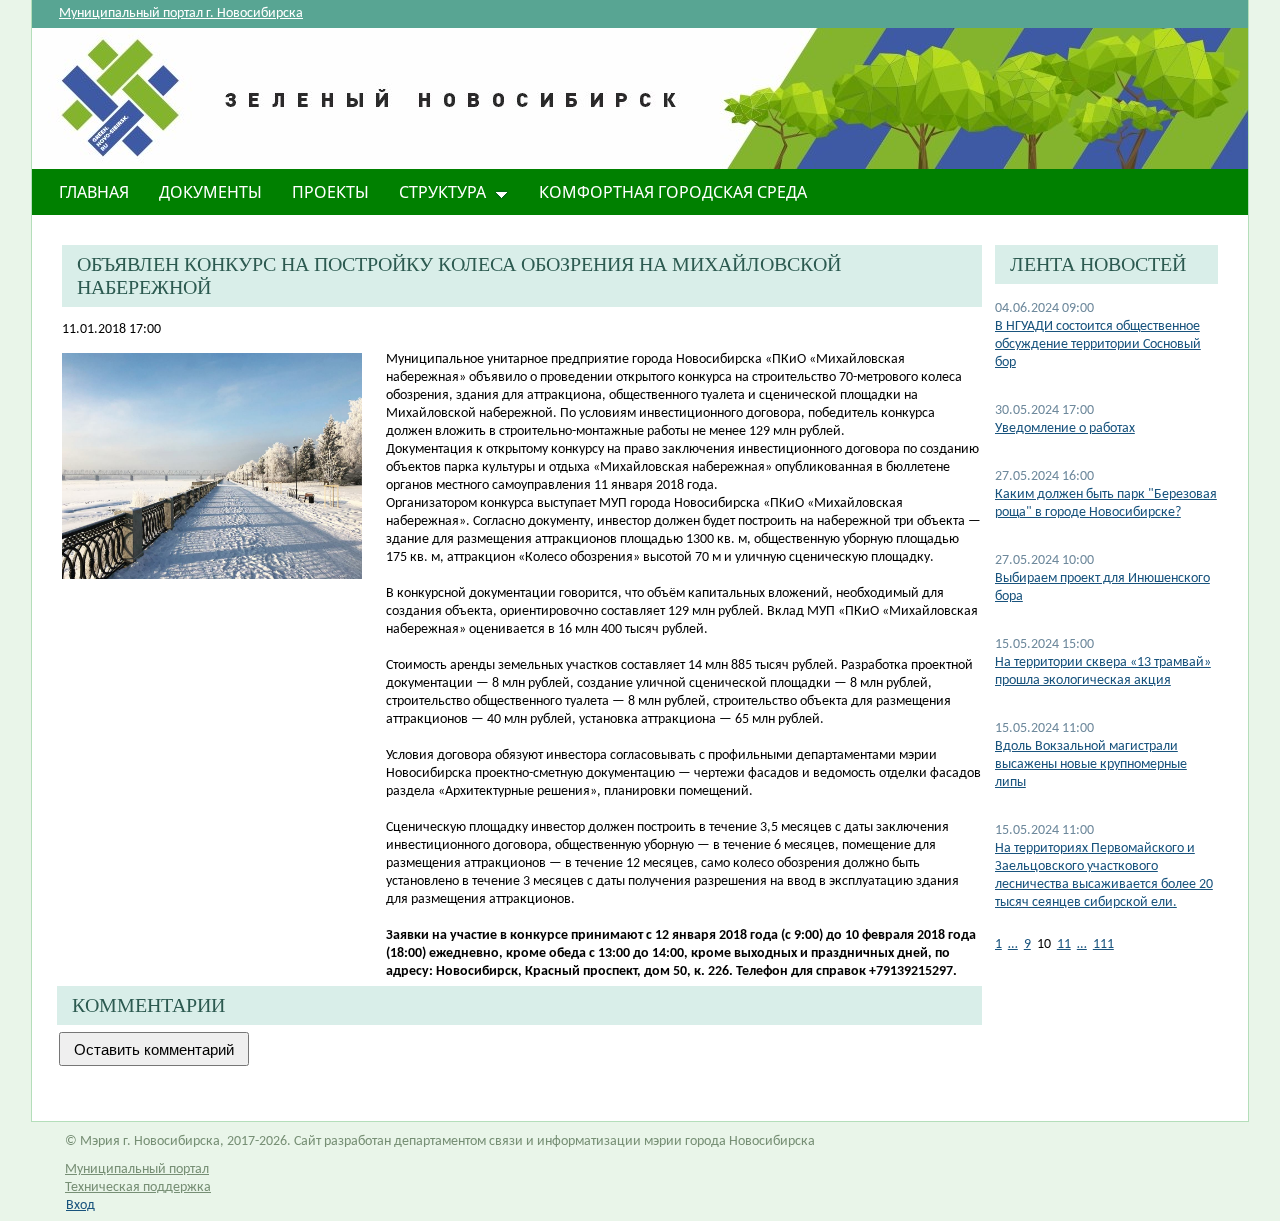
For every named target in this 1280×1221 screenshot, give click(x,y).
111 (1103, 944)
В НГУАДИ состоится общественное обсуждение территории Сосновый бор (1098, 344)
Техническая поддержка (138, 1187)
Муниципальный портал (137, 1169)
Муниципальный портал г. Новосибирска (181, 13)
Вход (80, 1205)
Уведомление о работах (1065, 428)
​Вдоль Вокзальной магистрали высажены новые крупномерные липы (1091, 764)
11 (1064, 944)
